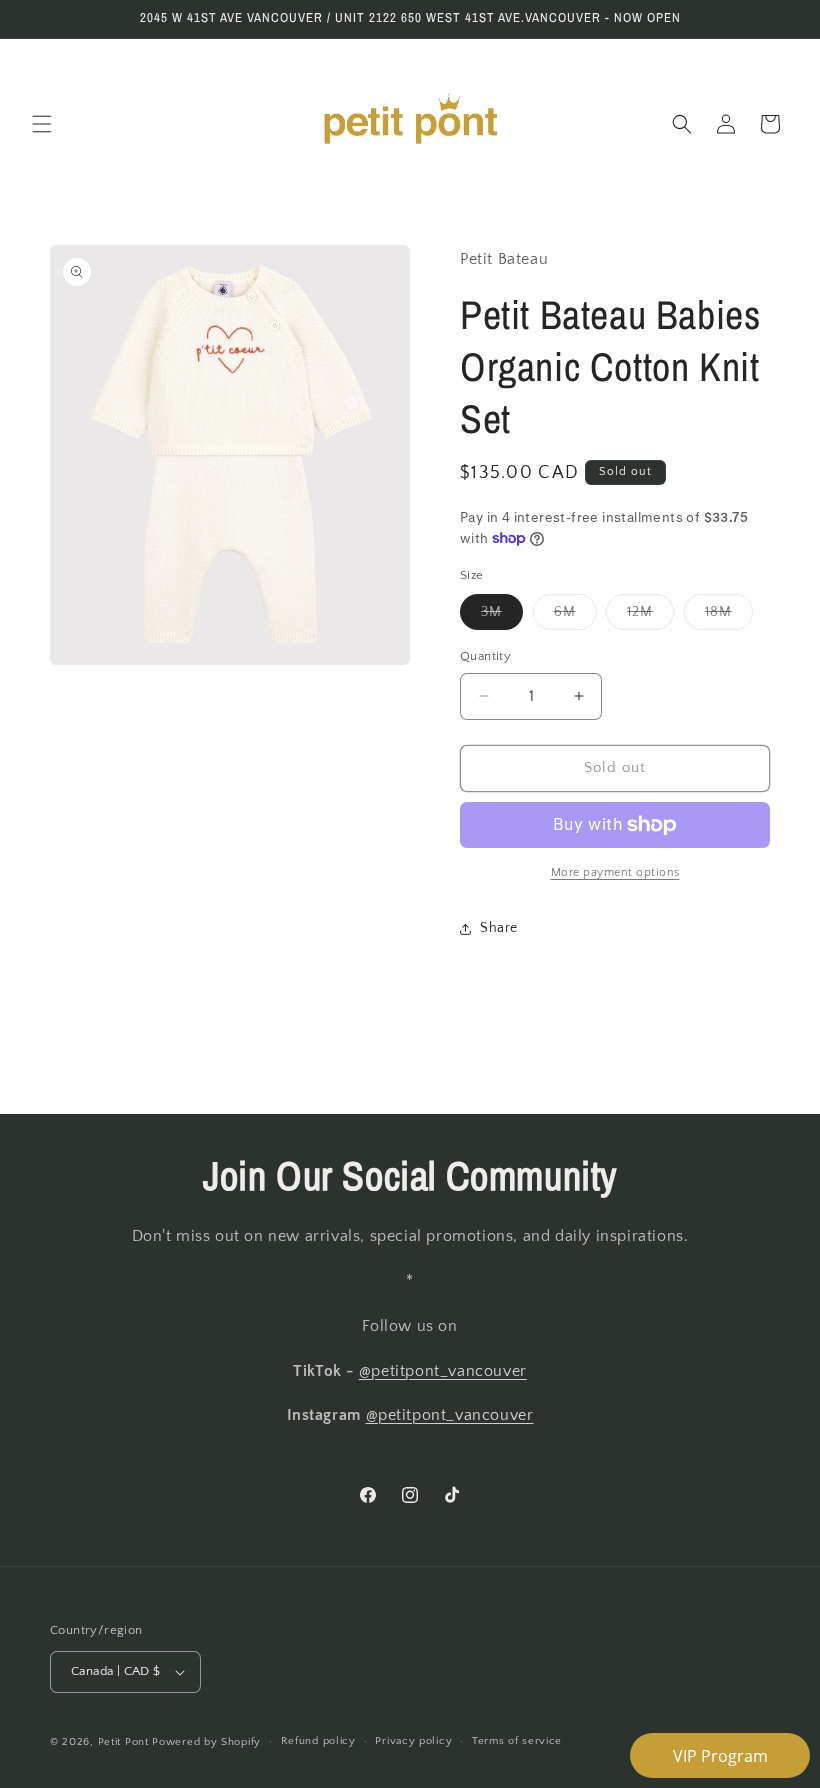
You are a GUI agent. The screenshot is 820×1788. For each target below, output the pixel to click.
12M (650, 616)
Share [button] (499, 928)
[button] (42, 124)
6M (575, 616)
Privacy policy (413, 1741)
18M (729, 616)
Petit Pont (123, 1742)
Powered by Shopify (206, 1742)
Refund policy (318, 1741)
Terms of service (517, 1741)
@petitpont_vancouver (443, 1371)
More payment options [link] (615, 872)
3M (502, 616)
